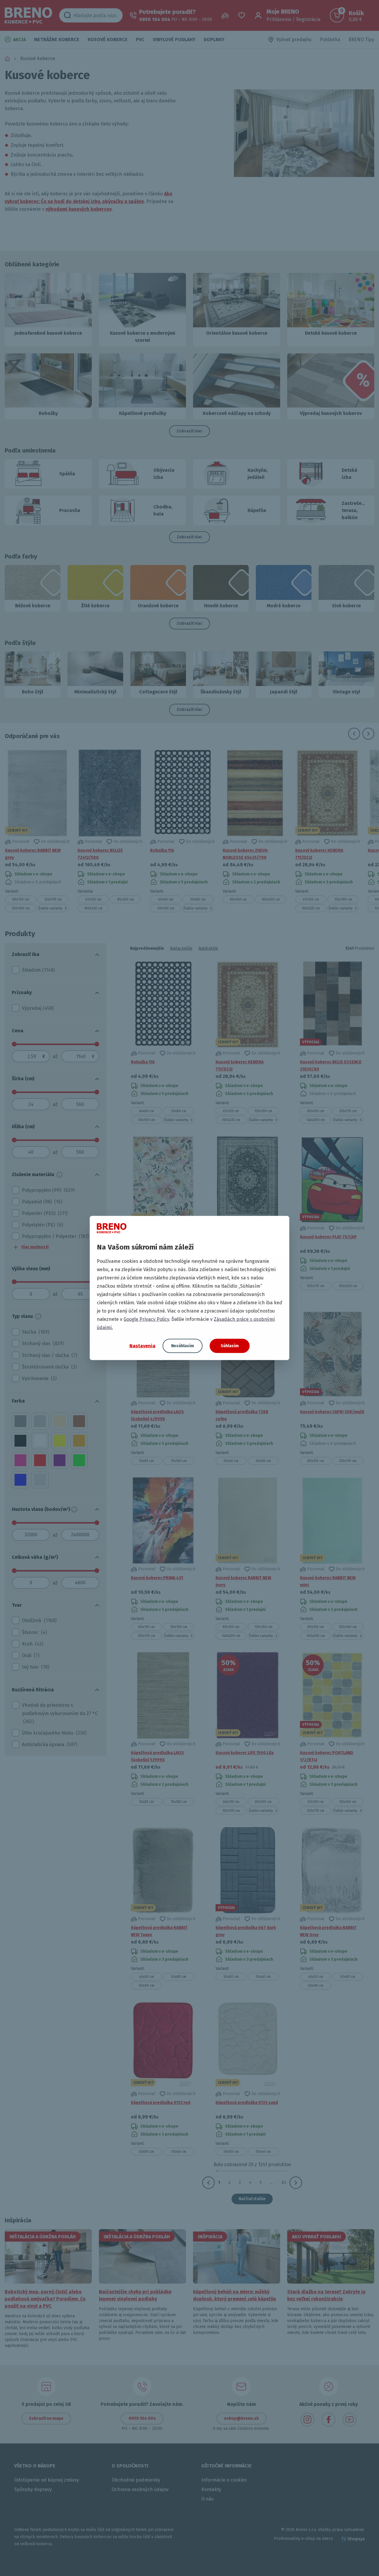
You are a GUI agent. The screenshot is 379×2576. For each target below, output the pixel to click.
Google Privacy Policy (146, 1319)
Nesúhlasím (183, 1346)
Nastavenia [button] (142, 1346)
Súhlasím (230, 1346)
